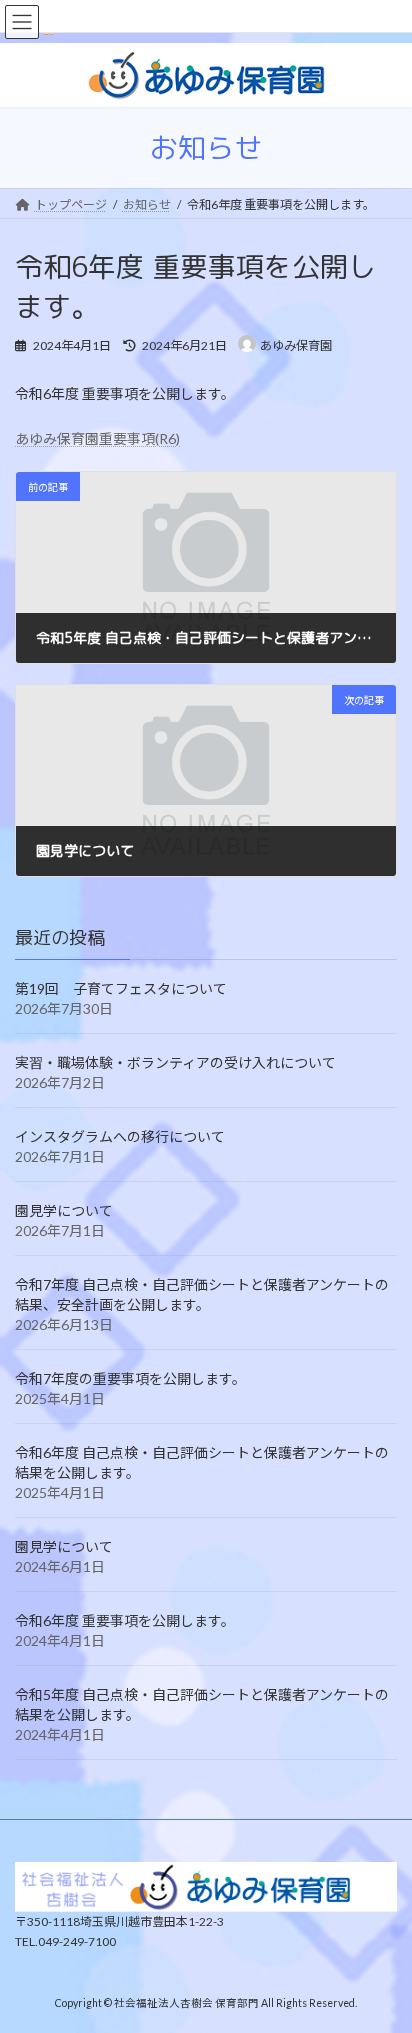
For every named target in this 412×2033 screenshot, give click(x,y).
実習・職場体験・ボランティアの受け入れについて (175, 1063)
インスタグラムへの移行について (120, 1137)
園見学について (64, 1211)
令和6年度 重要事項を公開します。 (125, 1621)
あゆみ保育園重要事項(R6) (97, 438)
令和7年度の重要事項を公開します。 (130, 1379)
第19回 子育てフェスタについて (128, 989)
